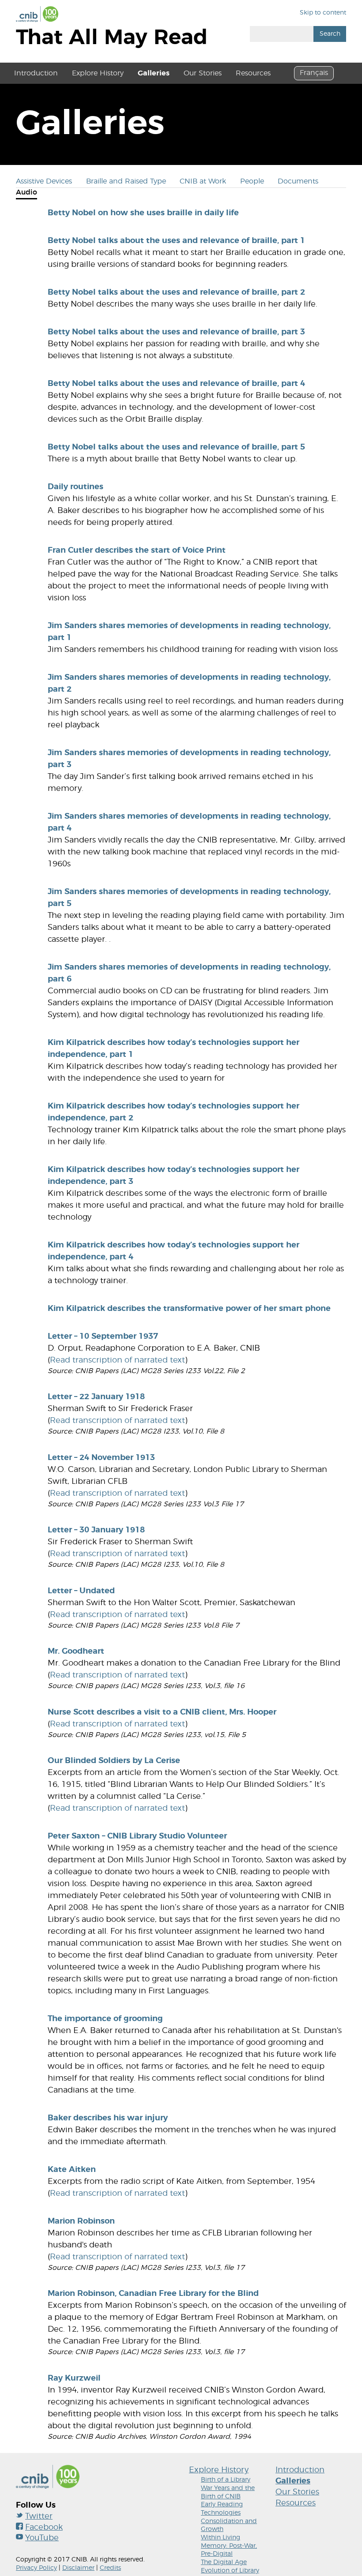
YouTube (42, 2538)
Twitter (39, 2516)
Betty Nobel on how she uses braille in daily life (143, 213)
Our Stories (203, 73)
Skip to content (323, 13)
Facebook (44, 2527)
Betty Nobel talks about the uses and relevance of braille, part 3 (176, 332)
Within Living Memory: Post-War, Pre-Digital (229, 2546)
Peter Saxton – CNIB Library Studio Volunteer (137, 1836)
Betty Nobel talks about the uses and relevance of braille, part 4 (176, 384)
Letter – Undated (81, 1591)
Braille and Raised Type (126, 181)
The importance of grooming (105, 2019)
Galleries (154, 73)
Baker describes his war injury (108, 2118)
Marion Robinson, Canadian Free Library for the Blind (153, 2294)
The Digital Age (224, 2562)
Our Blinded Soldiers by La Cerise (114, 1761)
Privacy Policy (36, 2568)
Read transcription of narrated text (117, 1360)
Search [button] (330, 34)
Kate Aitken (72, 2170)
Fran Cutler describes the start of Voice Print (137, 550)
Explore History (98, 73)
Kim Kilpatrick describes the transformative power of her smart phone (189, 1309)
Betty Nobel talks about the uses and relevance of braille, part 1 (176, 241)
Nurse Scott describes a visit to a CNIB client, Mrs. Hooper (162, 1712)
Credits (110, 2568)
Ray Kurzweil (74, 2378)
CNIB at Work (203, 181)
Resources (253, 73)
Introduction (36, 73)
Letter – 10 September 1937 (103, 1337)
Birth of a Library (226, 2480)
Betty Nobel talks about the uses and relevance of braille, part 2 (176, 292)
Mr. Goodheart (76, 1651)
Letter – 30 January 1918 (96, 1530)
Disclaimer (78, 2568)
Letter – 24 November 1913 (101, 1458)
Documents (298, 181)
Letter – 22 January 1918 (96, 1397)
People (252, 181)
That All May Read (112, 38)
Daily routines (75, 487)
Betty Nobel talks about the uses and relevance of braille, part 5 (176, 447)
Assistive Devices (44, 181)
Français (314, 73)
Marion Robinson (81, 2221)
